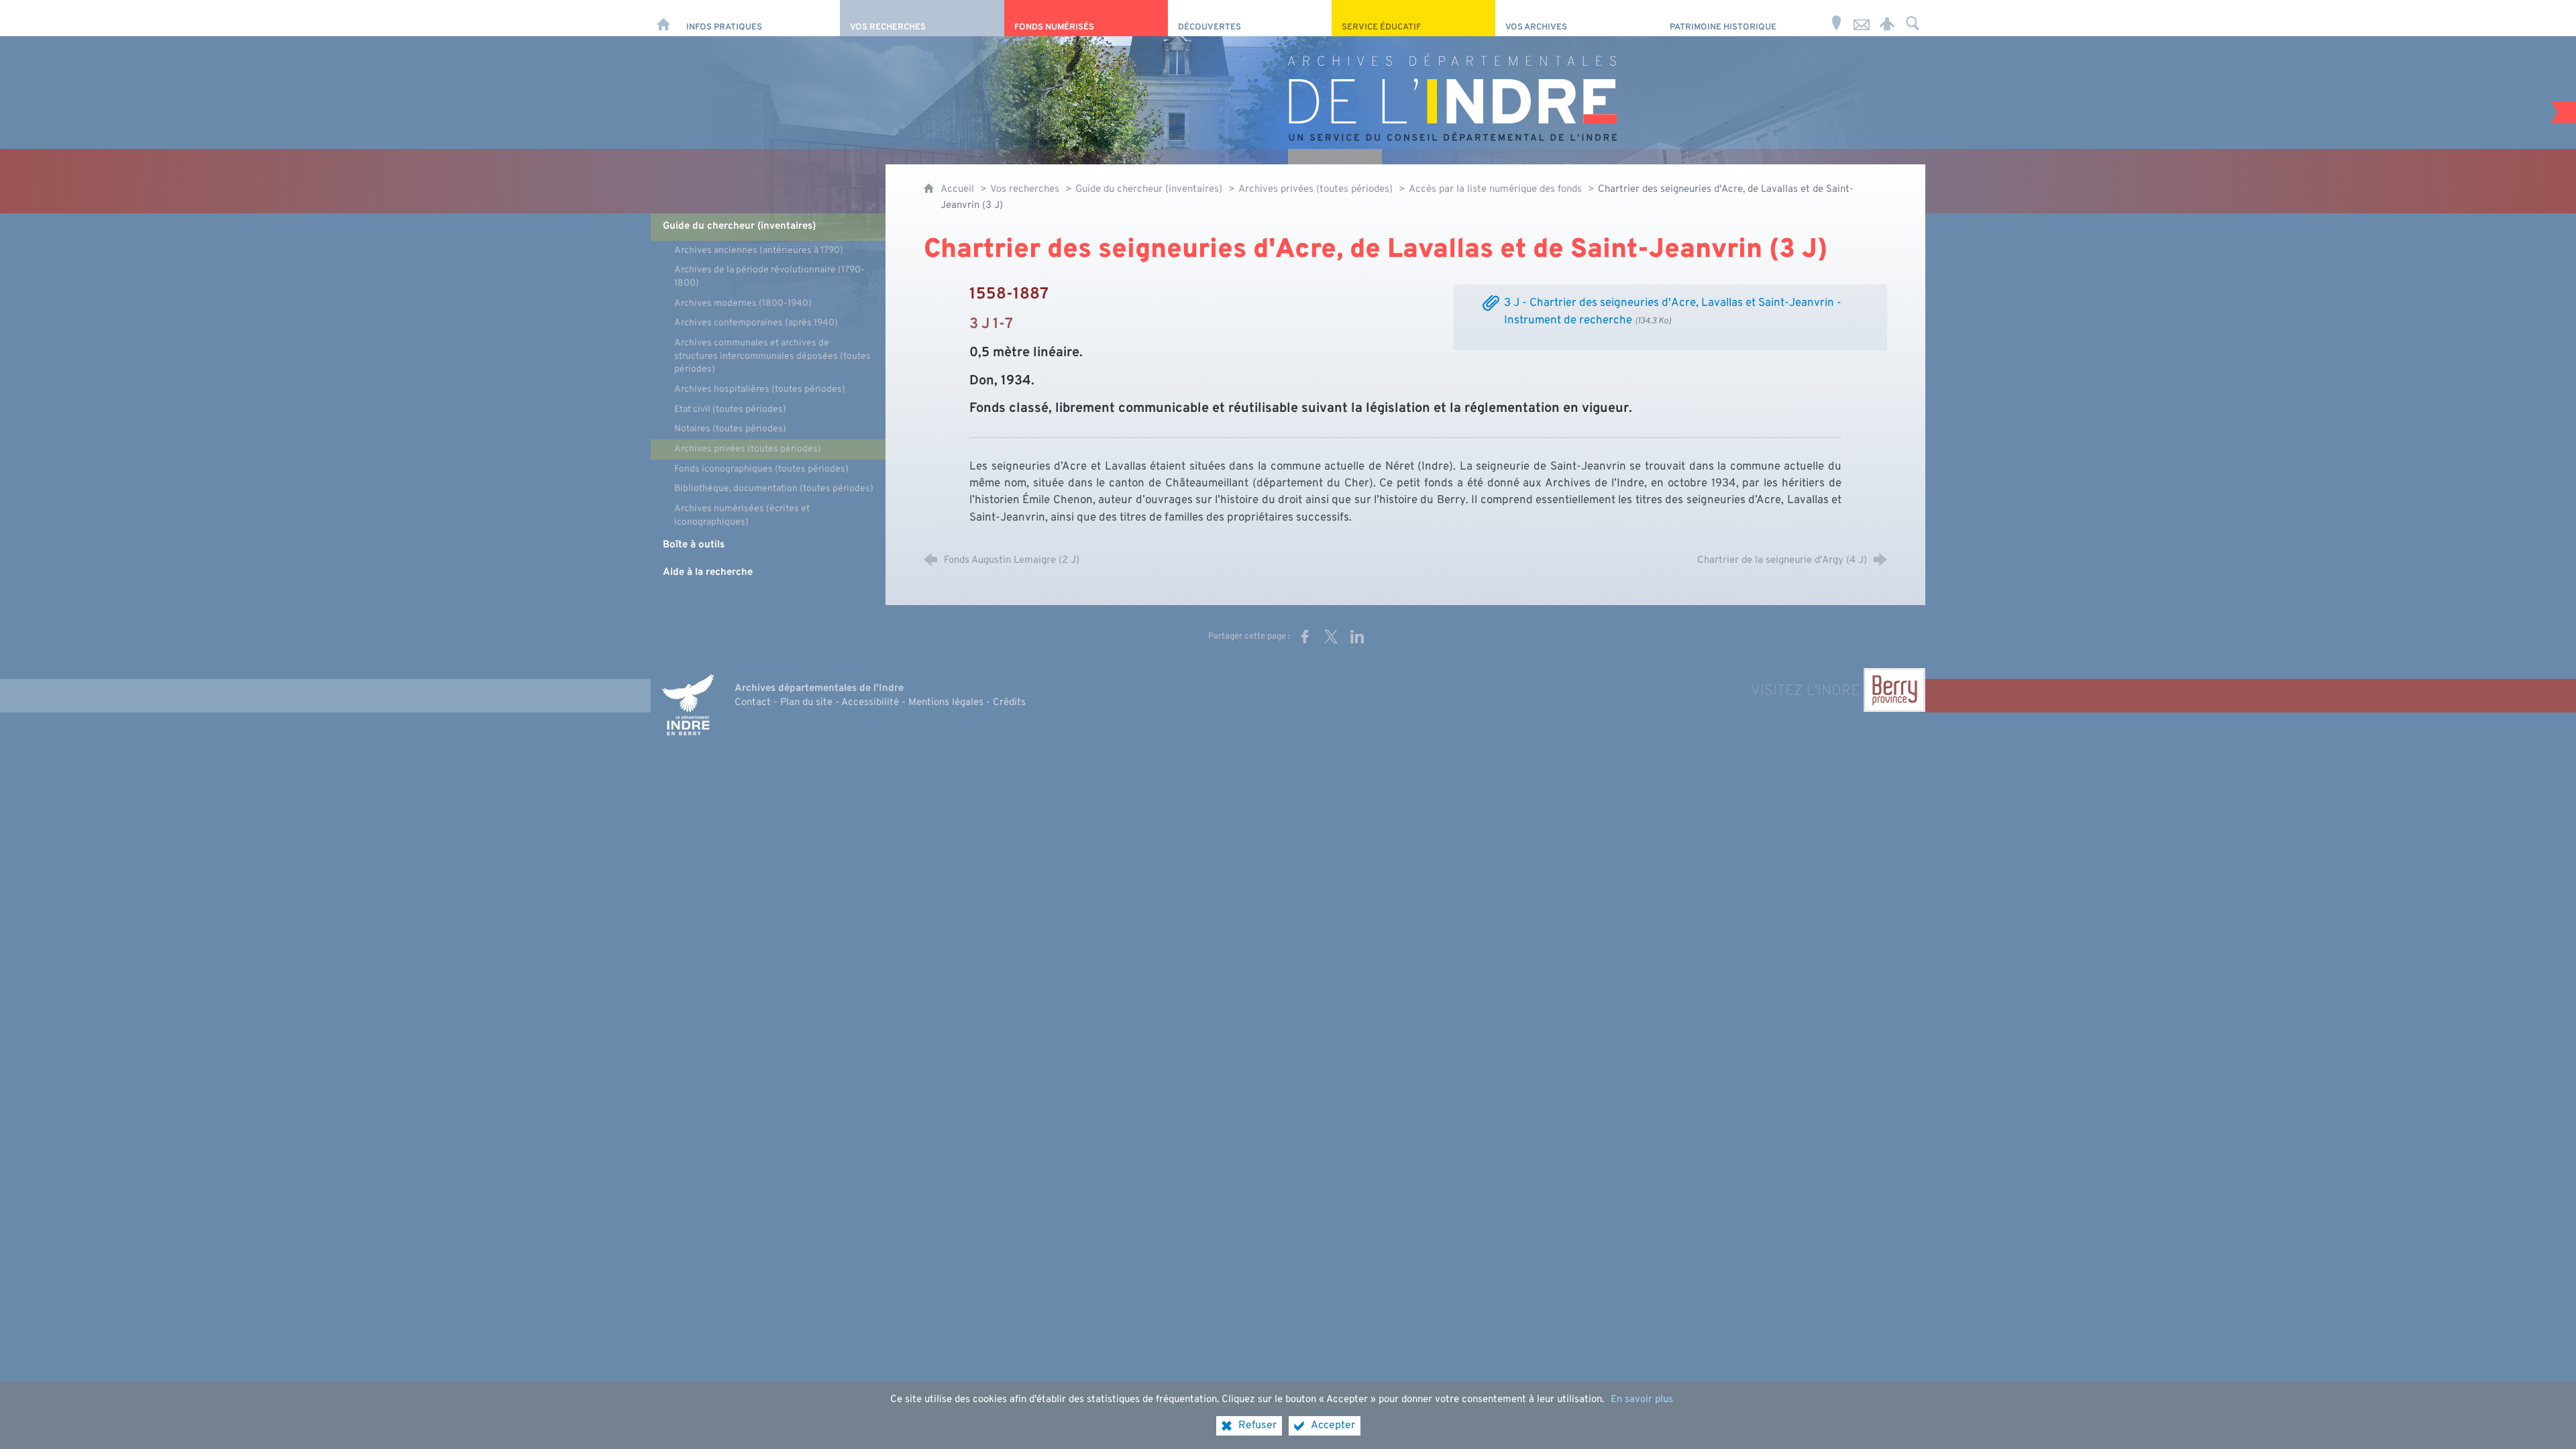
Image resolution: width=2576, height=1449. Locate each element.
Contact (753, 703)
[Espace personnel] (1887, 18)
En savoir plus (1642, 1400)
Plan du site (806, 703)
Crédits (1009, 703)
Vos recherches (1025, 190)
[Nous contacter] (1862, 18)
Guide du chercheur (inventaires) (1150, 190)
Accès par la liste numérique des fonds (1495, 190)
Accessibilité (870, 703)
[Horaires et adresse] (1836, 18)
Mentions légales (946, 703)
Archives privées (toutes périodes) (1316, 190)
